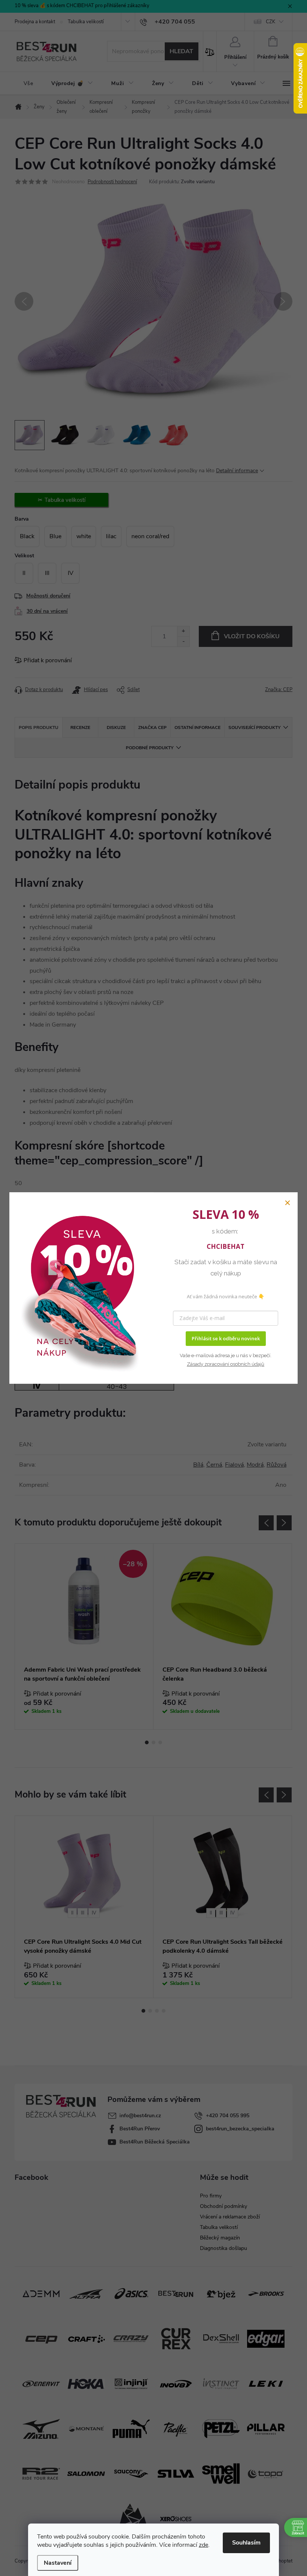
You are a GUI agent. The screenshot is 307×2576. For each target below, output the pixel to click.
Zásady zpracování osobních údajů (226, 1364)
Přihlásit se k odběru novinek (226, 1338)
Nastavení (58, 2563)
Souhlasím (246, 2543)
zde (203, 2545)
